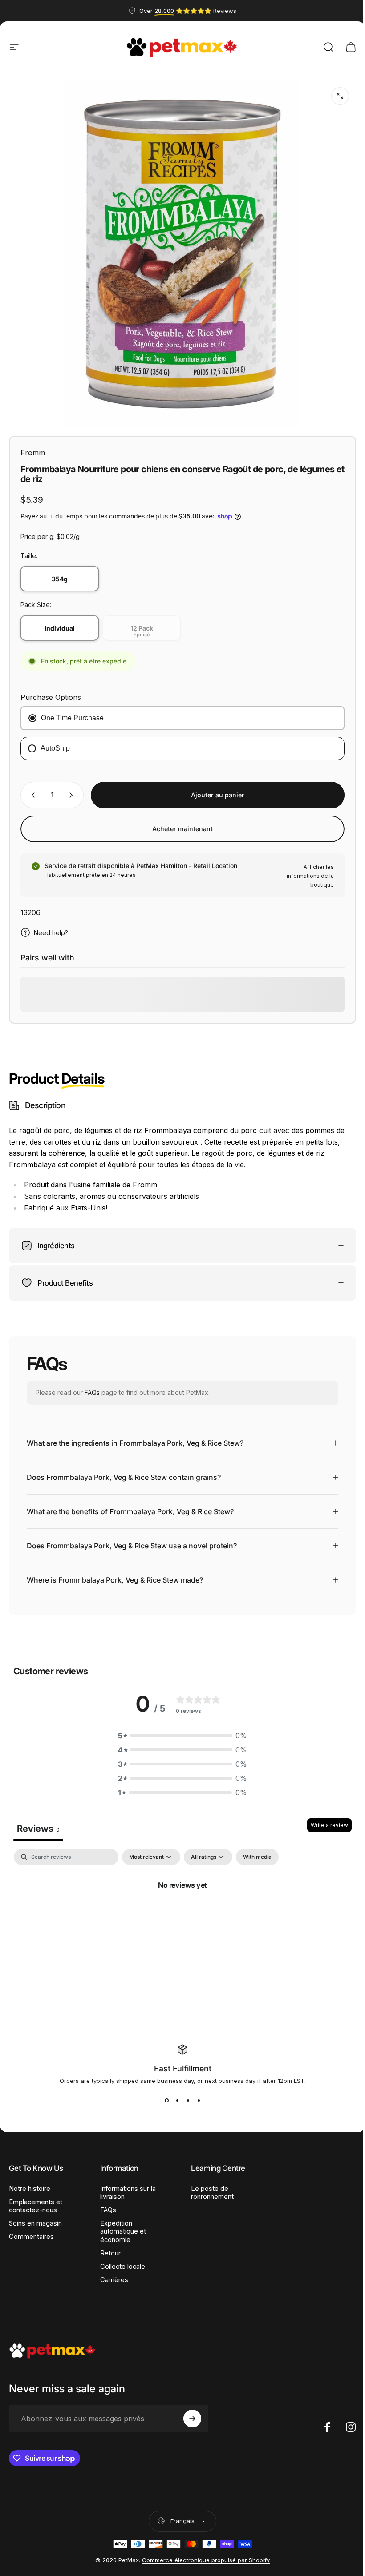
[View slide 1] (163, 2094)
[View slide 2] (174, 2094)
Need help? (51, 933)
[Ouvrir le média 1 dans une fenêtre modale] (340, 96)
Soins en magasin (35, 2217)
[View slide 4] (195, 2094)
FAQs (92, 1386)
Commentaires (31, 2230)
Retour (109, 2246)
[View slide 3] (185, 2094)
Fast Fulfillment (179, 2062)
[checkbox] (257, 1850)
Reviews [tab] (38, 1822)
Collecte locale (121, 2260)
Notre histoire (30, 2182)
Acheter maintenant (182, 829)
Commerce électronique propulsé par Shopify (203, 2553)
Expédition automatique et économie (121, 2225)
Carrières (112, 2273)
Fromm (33, 453)
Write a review (323, 1818)
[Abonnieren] (190, 2412)
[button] (179, 1729)
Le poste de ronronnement (209, 2186)
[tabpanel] (179, 1908)
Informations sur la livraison (126, 2186)
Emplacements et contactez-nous (36, 2199)
